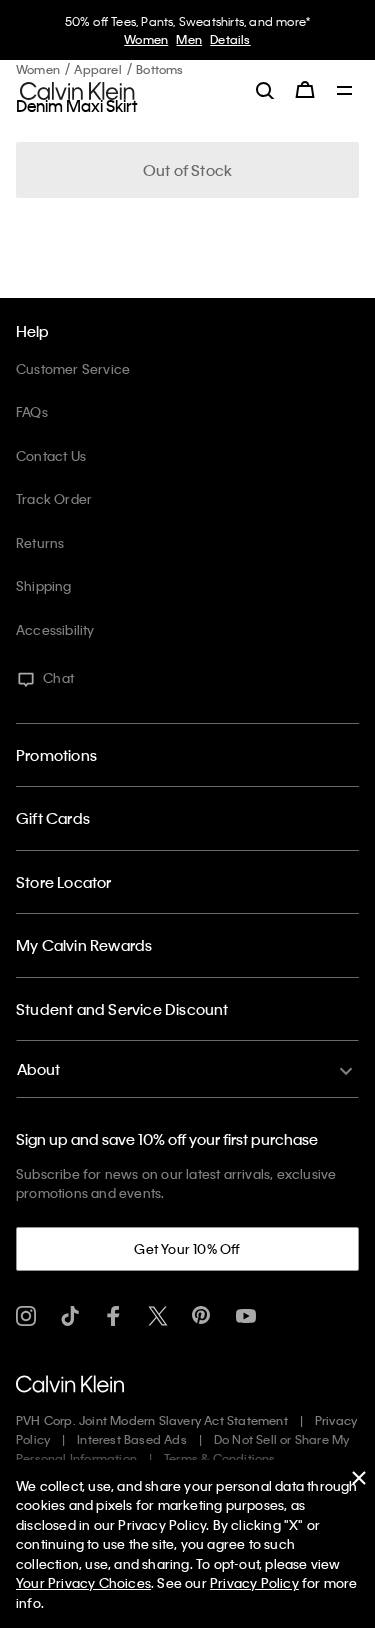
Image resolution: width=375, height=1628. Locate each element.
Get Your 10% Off (187, 1248)
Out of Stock (187, 170)
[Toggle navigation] (345, 92)
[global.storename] (77, 89)
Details (230, 39)
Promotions (56, 755)
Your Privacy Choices (83, 1582)
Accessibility (55, 629)
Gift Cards (53, 818)
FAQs (32, 411)
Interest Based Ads (132, 1439)
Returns (40, 542)
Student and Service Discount (122, 1009)
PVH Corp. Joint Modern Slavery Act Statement (152, 1420)
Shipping (44, 585)
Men (189, 39)
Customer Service (73, 368)
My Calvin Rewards (84, 945)
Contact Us (51, 455)
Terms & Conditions (220, 1458)
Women (146, 39)
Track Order (54, 498)
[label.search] (265, 90)
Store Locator (64, 882)
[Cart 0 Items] (305, 90)
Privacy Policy (254, 1582)
